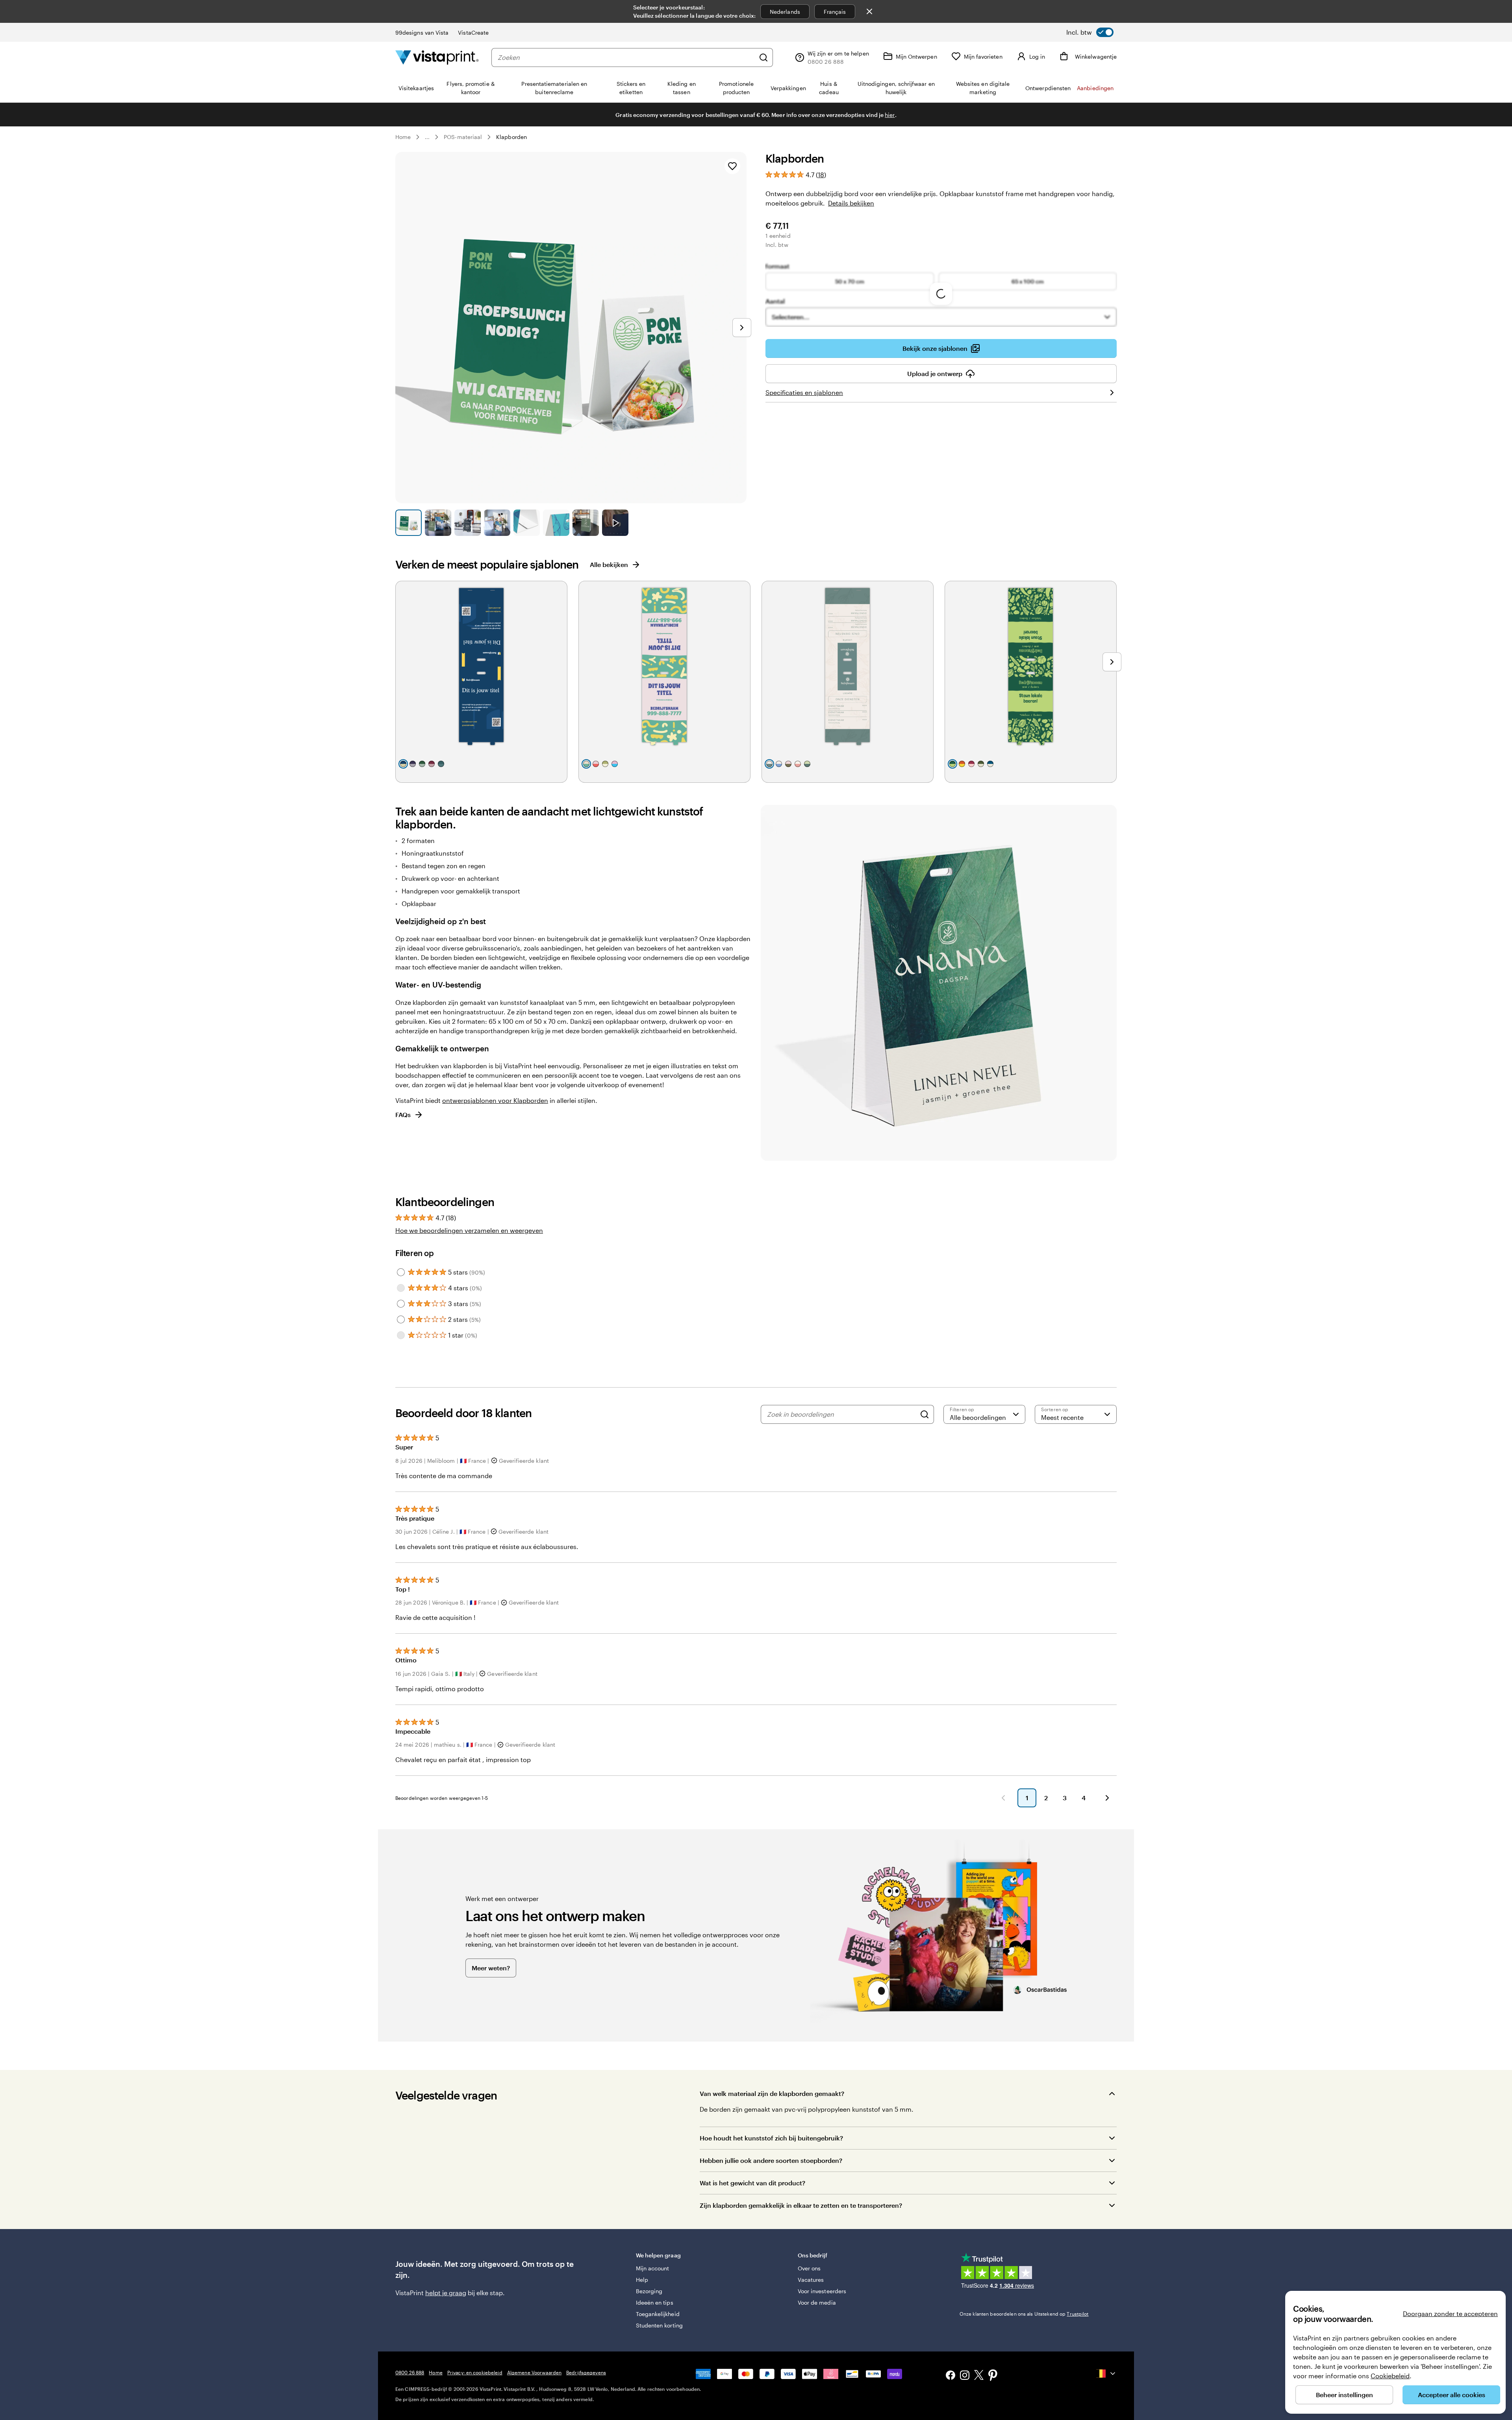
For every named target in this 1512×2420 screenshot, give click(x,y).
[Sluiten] (869, 11)
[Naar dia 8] (615, 523)
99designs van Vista (422, 32)
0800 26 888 (410, 2372)
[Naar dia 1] (409, 523)
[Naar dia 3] (468, 523)
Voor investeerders (822, 2291)
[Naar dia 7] (586, 523)
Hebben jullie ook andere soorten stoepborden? (771, 2160)
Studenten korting (659, 2325)
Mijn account (653, 2268)
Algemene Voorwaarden (534, 2372)
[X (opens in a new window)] (979, 2376)
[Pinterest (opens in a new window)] (993, 2376)
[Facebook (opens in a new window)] (951, 2376)
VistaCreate (473, 32)
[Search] (925, 1414)
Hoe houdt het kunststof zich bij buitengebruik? (771, 2138)
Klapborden (511, 137)
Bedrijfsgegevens (586, 2372)
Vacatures (811, 2280)
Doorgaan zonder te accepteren (1450, 2313)
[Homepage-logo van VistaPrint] (437, 57)
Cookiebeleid (1390, 2376)
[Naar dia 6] (556, 523)
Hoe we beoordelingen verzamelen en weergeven (469, 1230)
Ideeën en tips (655, 2302)
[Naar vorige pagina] (1003, 1798)
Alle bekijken (609, 564)
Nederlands (785, 12)
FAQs (403, 1115)
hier (890, 115)
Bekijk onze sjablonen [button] (935, 348)
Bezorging (649, 2291)
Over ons (809, 2268)
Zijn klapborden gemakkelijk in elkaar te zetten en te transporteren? (801, 2205)
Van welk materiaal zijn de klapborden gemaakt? (772, 2093)
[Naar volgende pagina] (1107, 1798)
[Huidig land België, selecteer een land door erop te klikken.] (1106, 2374)
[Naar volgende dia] (742, 328)
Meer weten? (491, 1968)
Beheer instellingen (1344, 2395)
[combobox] (626, 57)
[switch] (1090, 32)
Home (403, 137)
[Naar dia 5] (527, 523)
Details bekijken (851, 203)
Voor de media (817, 2302)
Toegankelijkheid (658, 2314)
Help (642, 2280)
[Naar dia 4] (497, 523)
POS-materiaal (463, 137)
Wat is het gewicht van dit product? (752, 2183)
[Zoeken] (763, 57)
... (427, 137)
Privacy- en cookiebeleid (475, 2372)
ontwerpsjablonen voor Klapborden (495, 1100)
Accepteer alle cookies (1452, 2395)
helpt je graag (446, 2293)
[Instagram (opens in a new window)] (965, 2376)
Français (835, 12)
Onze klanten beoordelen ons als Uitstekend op (1024, 2314)
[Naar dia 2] (438, 523)
